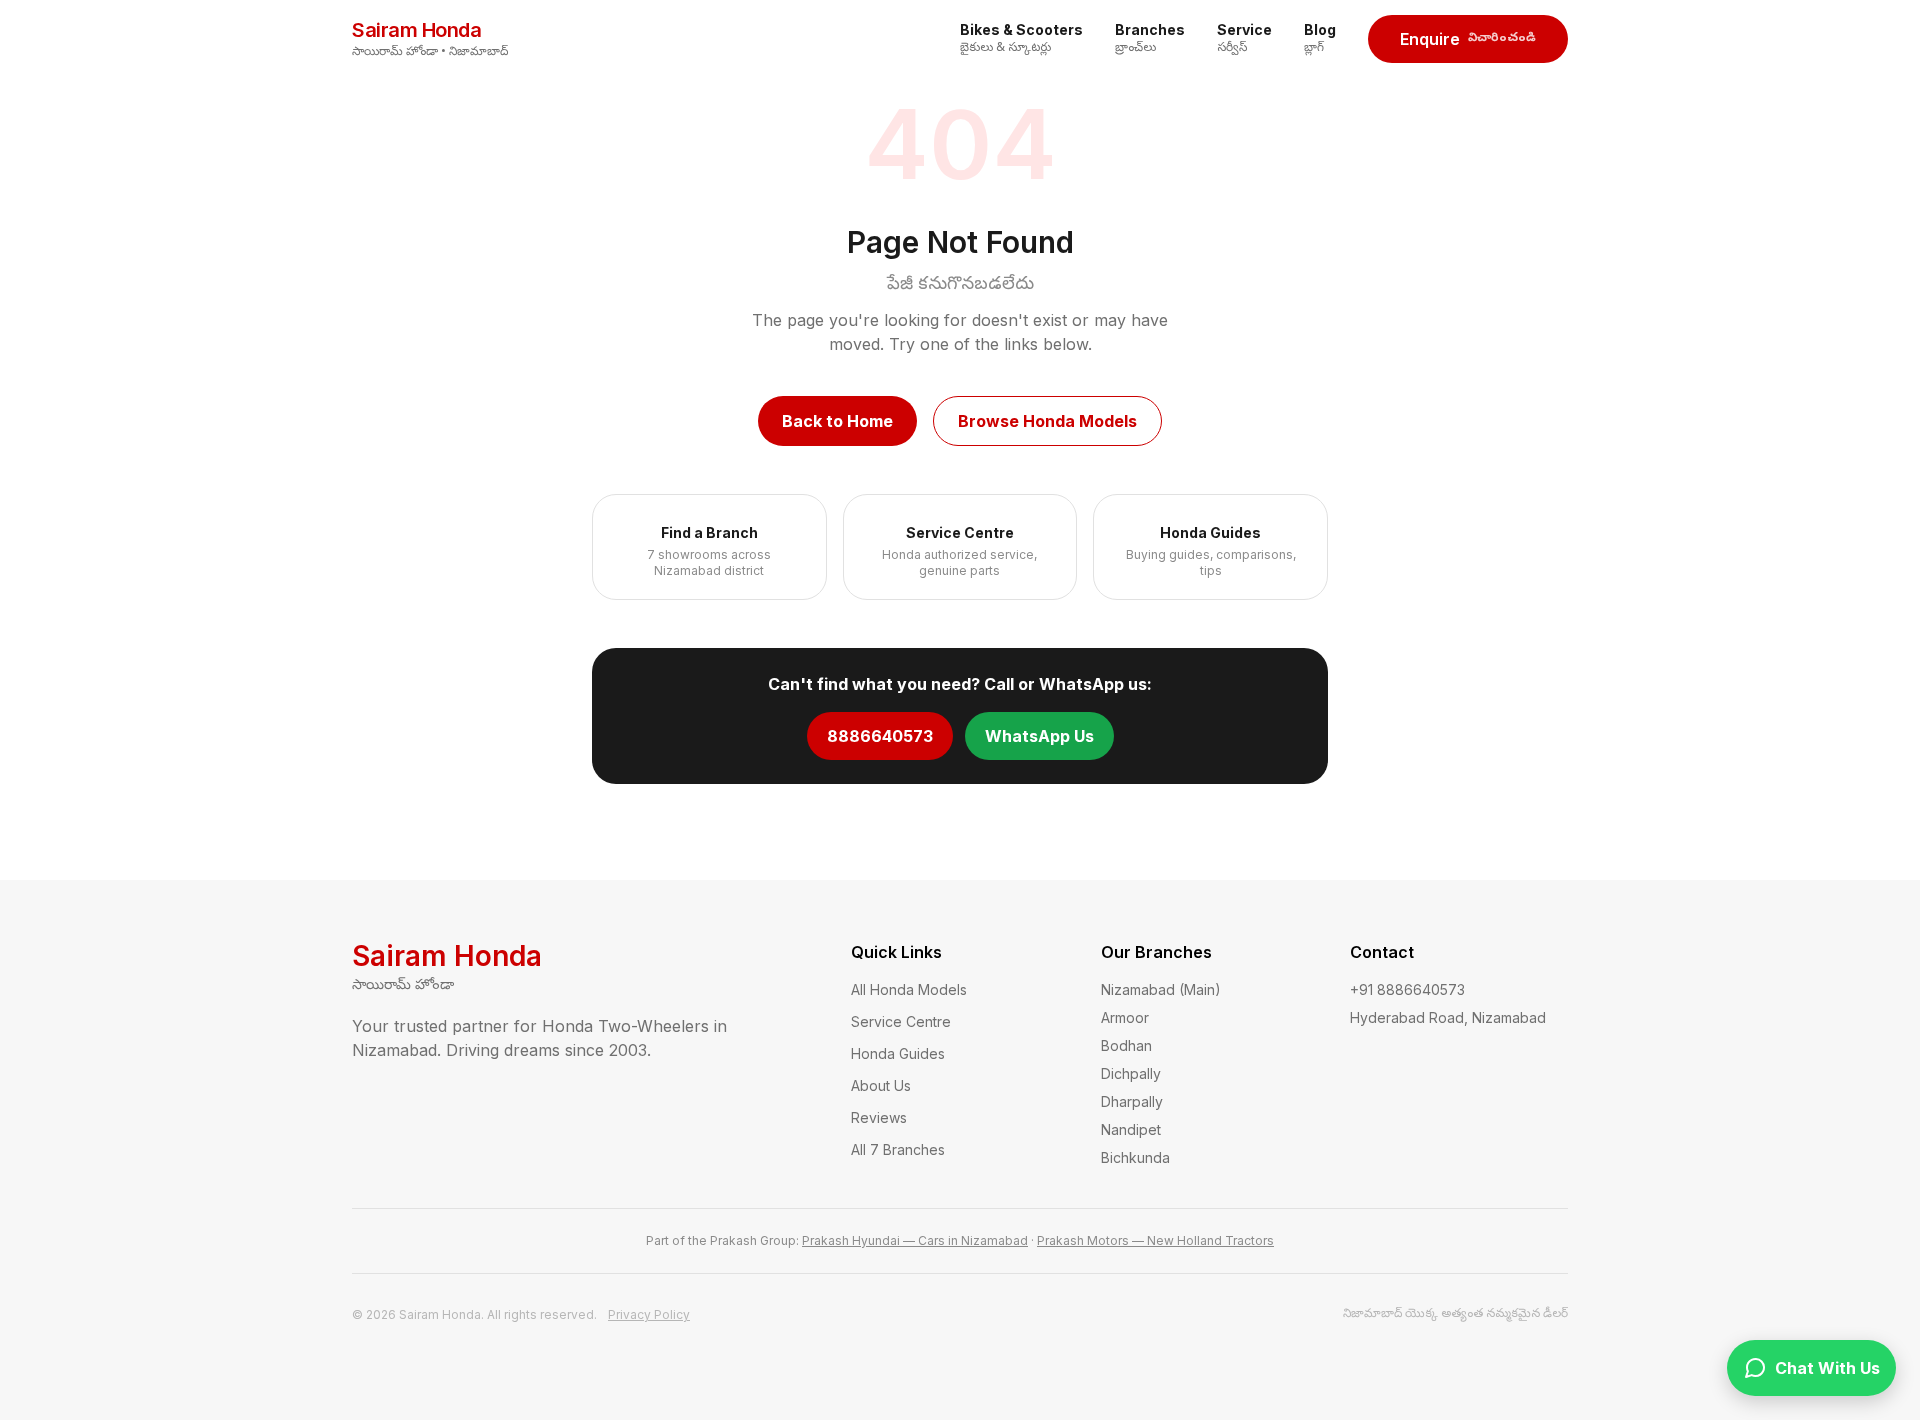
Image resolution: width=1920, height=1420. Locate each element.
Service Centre (901, 1021)
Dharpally (1132, 1101)
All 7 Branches (898, 1149)
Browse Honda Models (1047, 421)
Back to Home (837, 421)
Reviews (879, 1117)
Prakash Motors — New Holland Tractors (1155, 1240)
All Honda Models (909, 989)
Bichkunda (1135, 1157)
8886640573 (880, 736)
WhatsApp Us (1039, 736)
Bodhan (1126, 1045)
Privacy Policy (649, 1314)
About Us (881, 1085)
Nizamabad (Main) (1161, 989)
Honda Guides (898, 1053)
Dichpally (1131, 1073)
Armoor (1125, 1017)
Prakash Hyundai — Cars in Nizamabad (915, 1240)
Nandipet (1131, 1129)
